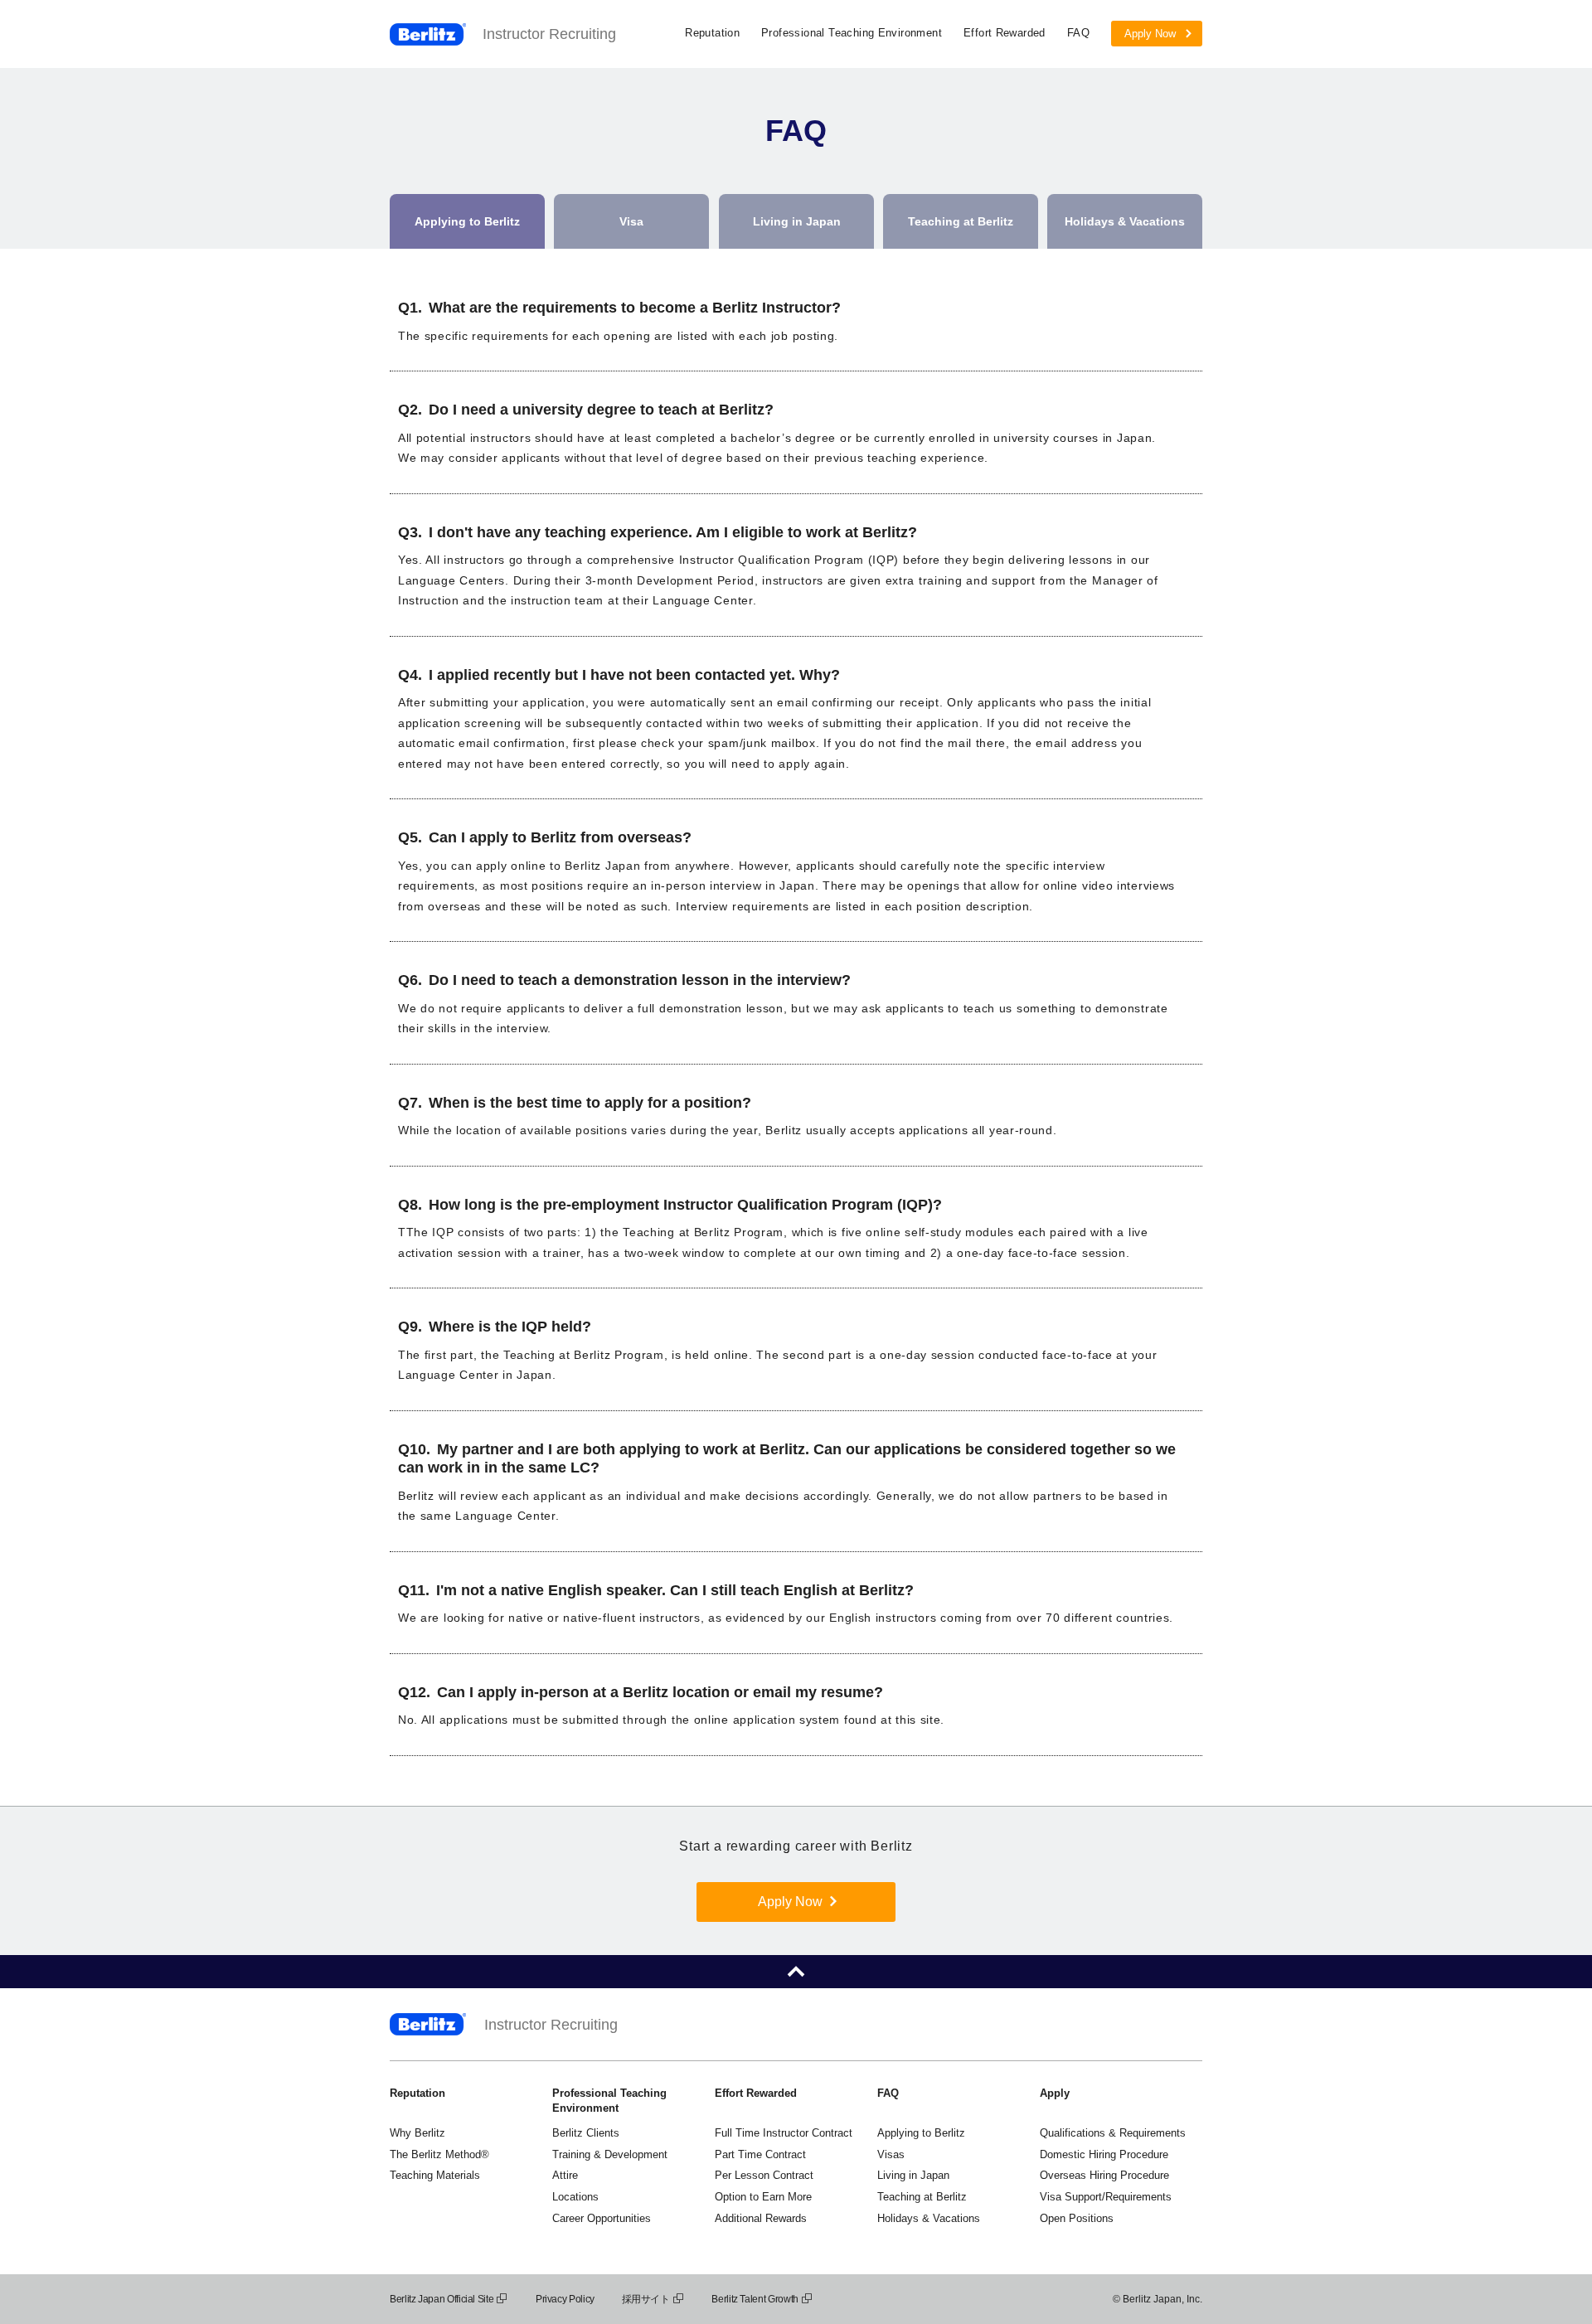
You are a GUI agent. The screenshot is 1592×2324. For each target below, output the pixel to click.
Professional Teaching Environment (852, 33)
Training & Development (610, 2154)
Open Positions (1077, 2218)
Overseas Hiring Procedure (1104, 2175)
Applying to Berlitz (921, 2133)
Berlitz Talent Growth (755, 2299)
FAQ (1078, 33)
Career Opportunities (602, 2218)
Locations (575, 2197)
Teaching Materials (435, 2175)
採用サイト (646, 2299)
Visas (891, 2154)
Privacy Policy (565, 2299)
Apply (1055, 2093)
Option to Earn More (763, 2197)
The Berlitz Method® (439, 2154)
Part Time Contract (760, 2154)
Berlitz (428, 34)
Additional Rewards (761, 2218)
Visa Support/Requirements (1106, 2197)
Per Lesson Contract (764, 2175)
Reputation (712, 33)
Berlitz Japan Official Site (442, 2299)
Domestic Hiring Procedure (1104, 2154)
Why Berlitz (417, 2133)
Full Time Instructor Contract (784, 2133)
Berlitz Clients (586, 2133)
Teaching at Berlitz (922, 2197)
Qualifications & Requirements (1113, 2133)
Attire (565, 2175)
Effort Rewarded (1005, 33)
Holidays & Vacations (929, 2218)
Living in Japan (913, 2175)
